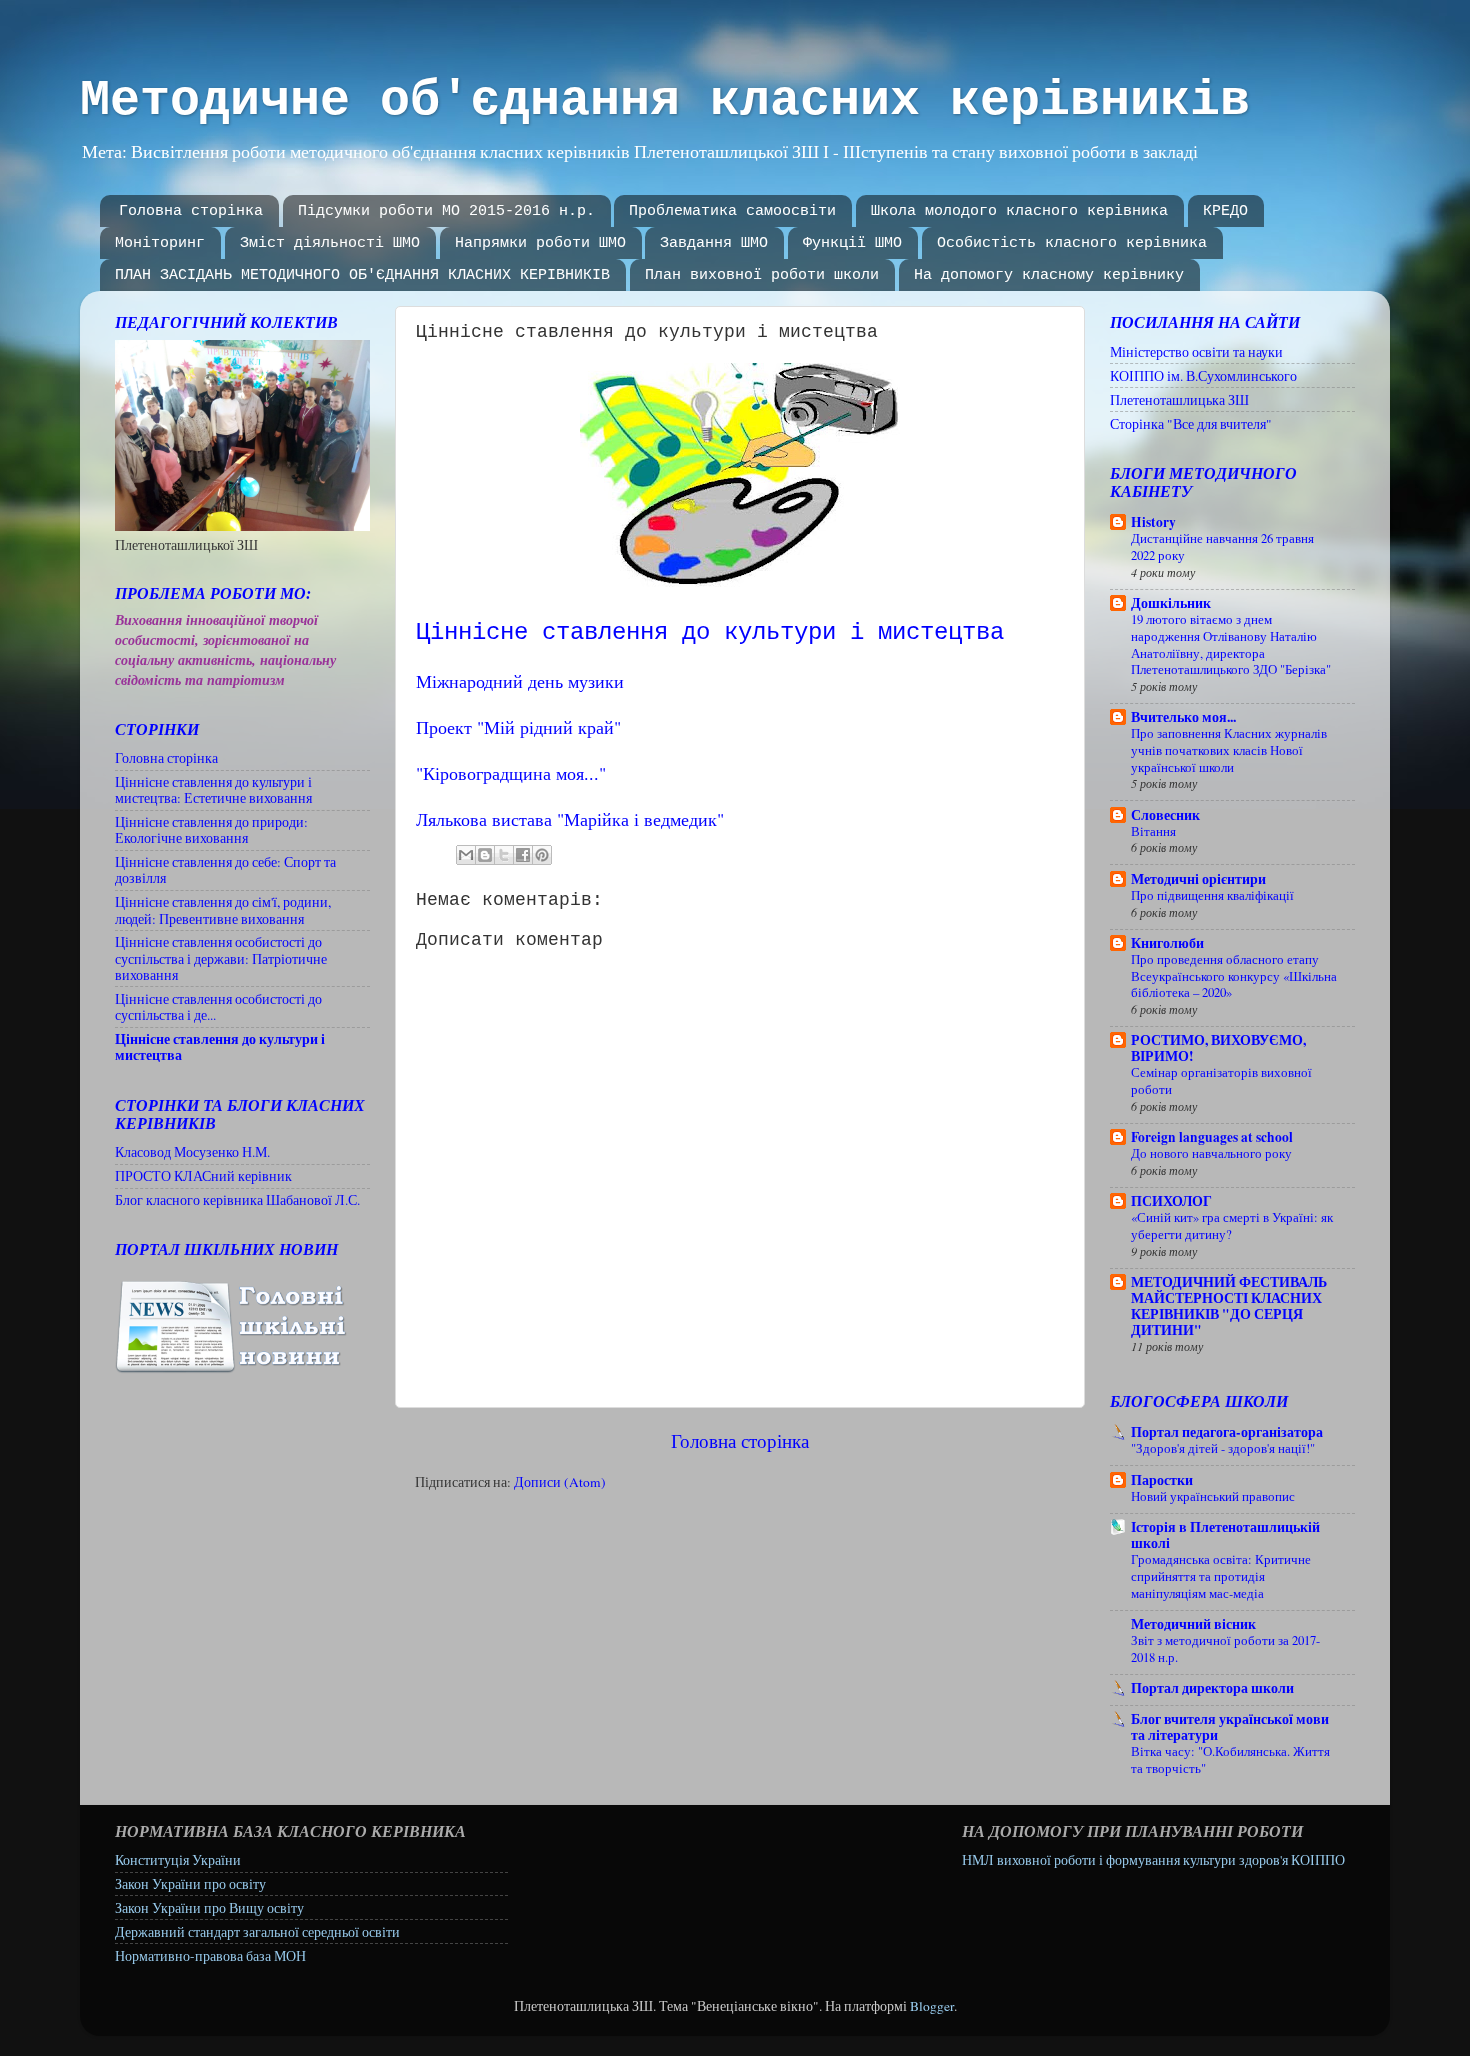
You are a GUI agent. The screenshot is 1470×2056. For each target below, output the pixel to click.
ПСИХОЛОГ (1171, 1201)
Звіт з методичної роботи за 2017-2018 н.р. (1225, 1648)
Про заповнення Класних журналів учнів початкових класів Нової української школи (1229, 749)
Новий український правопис (1213, 1496)
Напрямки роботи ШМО (540, 243)
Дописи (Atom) (560, 1482)
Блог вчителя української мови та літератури (1230, 1727)
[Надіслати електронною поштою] (466, 855)
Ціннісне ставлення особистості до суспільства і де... (218, 1007)
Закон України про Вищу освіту (209, 1908)
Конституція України (178, 1860)
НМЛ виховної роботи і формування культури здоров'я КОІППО (1153, 1860)
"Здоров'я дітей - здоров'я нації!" (1223, 1448)
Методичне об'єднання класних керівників (665, 100)
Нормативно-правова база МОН (210, 1956)
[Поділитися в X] (504, 855)
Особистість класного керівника (1072, 243)
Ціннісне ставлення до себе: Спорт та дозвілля (225, 870)
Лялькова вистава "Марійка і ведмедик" (570, 819)
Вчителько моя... (1183, 717)
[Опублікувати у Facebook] (523, 855)
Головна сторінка (191, 211)
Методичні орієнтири (1198, 879)
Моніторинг (160, 243)
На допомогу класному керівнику (1049, 275)
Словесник (1165, 815)
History (1153, 522)
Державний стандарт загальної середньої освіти (257, 1932)
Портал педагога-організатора (1227, 1432)
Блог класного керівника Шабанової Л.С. (237, 1200)
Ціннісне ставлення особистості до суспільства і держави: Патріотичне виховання (221, 958)
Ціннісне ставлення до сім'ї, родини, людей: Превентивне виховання (223, 910)
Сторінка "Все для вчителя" (1191, 424)
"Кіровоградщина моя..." (511, 773)
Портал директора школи (1212, 1688)
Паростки (1162, 1480)
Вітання (1153, 831)
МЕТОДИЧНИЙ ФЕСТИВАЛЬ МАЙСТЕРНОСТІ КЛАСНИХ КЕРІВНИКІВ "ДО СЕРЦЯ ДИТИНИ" (1229, 1306)
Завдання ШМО (714, 243)
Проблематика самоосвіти (732, 211)
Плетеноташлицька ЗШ (1179, 400)
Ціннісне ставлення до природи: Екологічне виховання (211, 830)
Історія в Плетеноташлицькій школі (1225, 1535)
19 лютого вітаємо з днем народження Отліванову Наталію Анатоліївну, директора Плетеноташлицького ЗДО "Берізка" (1231, 644)
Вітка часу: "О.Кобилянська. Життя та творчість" (1230, 1759)
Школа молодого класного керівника (1019, 211)
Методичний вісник (1193, 1624)
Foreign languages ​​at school (1212, 1137)
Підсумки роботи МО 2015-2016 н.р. (446, 211)
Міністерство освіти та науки (1196, 352)
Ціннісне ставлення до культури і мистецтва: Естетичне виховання (213, 790)
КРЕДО (1225, 211)
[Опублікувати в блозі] (485, 855)
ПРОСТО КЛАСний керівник (203, 1176)
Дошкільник (1171, 603)
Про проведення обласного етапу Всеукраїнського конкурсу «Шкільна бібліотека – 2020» (1234, 975)
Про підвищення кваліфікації (1212, 895)
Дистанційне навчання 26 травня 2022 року (1222, 546)
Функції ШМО (852, 243)
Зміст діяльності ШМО (330, 243)
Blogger (932, 2006)
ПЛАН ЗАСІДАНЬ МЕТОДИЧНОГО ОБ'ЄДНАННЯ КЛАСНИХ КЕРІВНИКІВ (362, 275)
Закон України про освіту (190, 1884)
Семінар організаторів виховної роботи (1221, 1080)
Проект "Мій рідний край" (518, 727)
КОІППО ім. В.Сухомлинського (1203, 376)
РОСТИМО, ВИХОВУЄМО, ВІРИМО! (1218, 1048)
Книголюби (1167, 943)
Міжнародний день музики (520, 681)
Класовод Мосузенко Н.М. (192, 1152)
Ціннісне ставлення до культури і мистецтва (220, 1047)
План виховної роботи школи (762, 275)
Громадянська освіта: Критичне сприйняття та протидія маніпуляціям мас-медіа (1221, 1575)
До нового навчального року (1211, 1153)
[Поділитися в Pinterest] (542, 855)
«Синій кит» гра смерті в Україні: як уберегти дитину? (1232, 1225)
